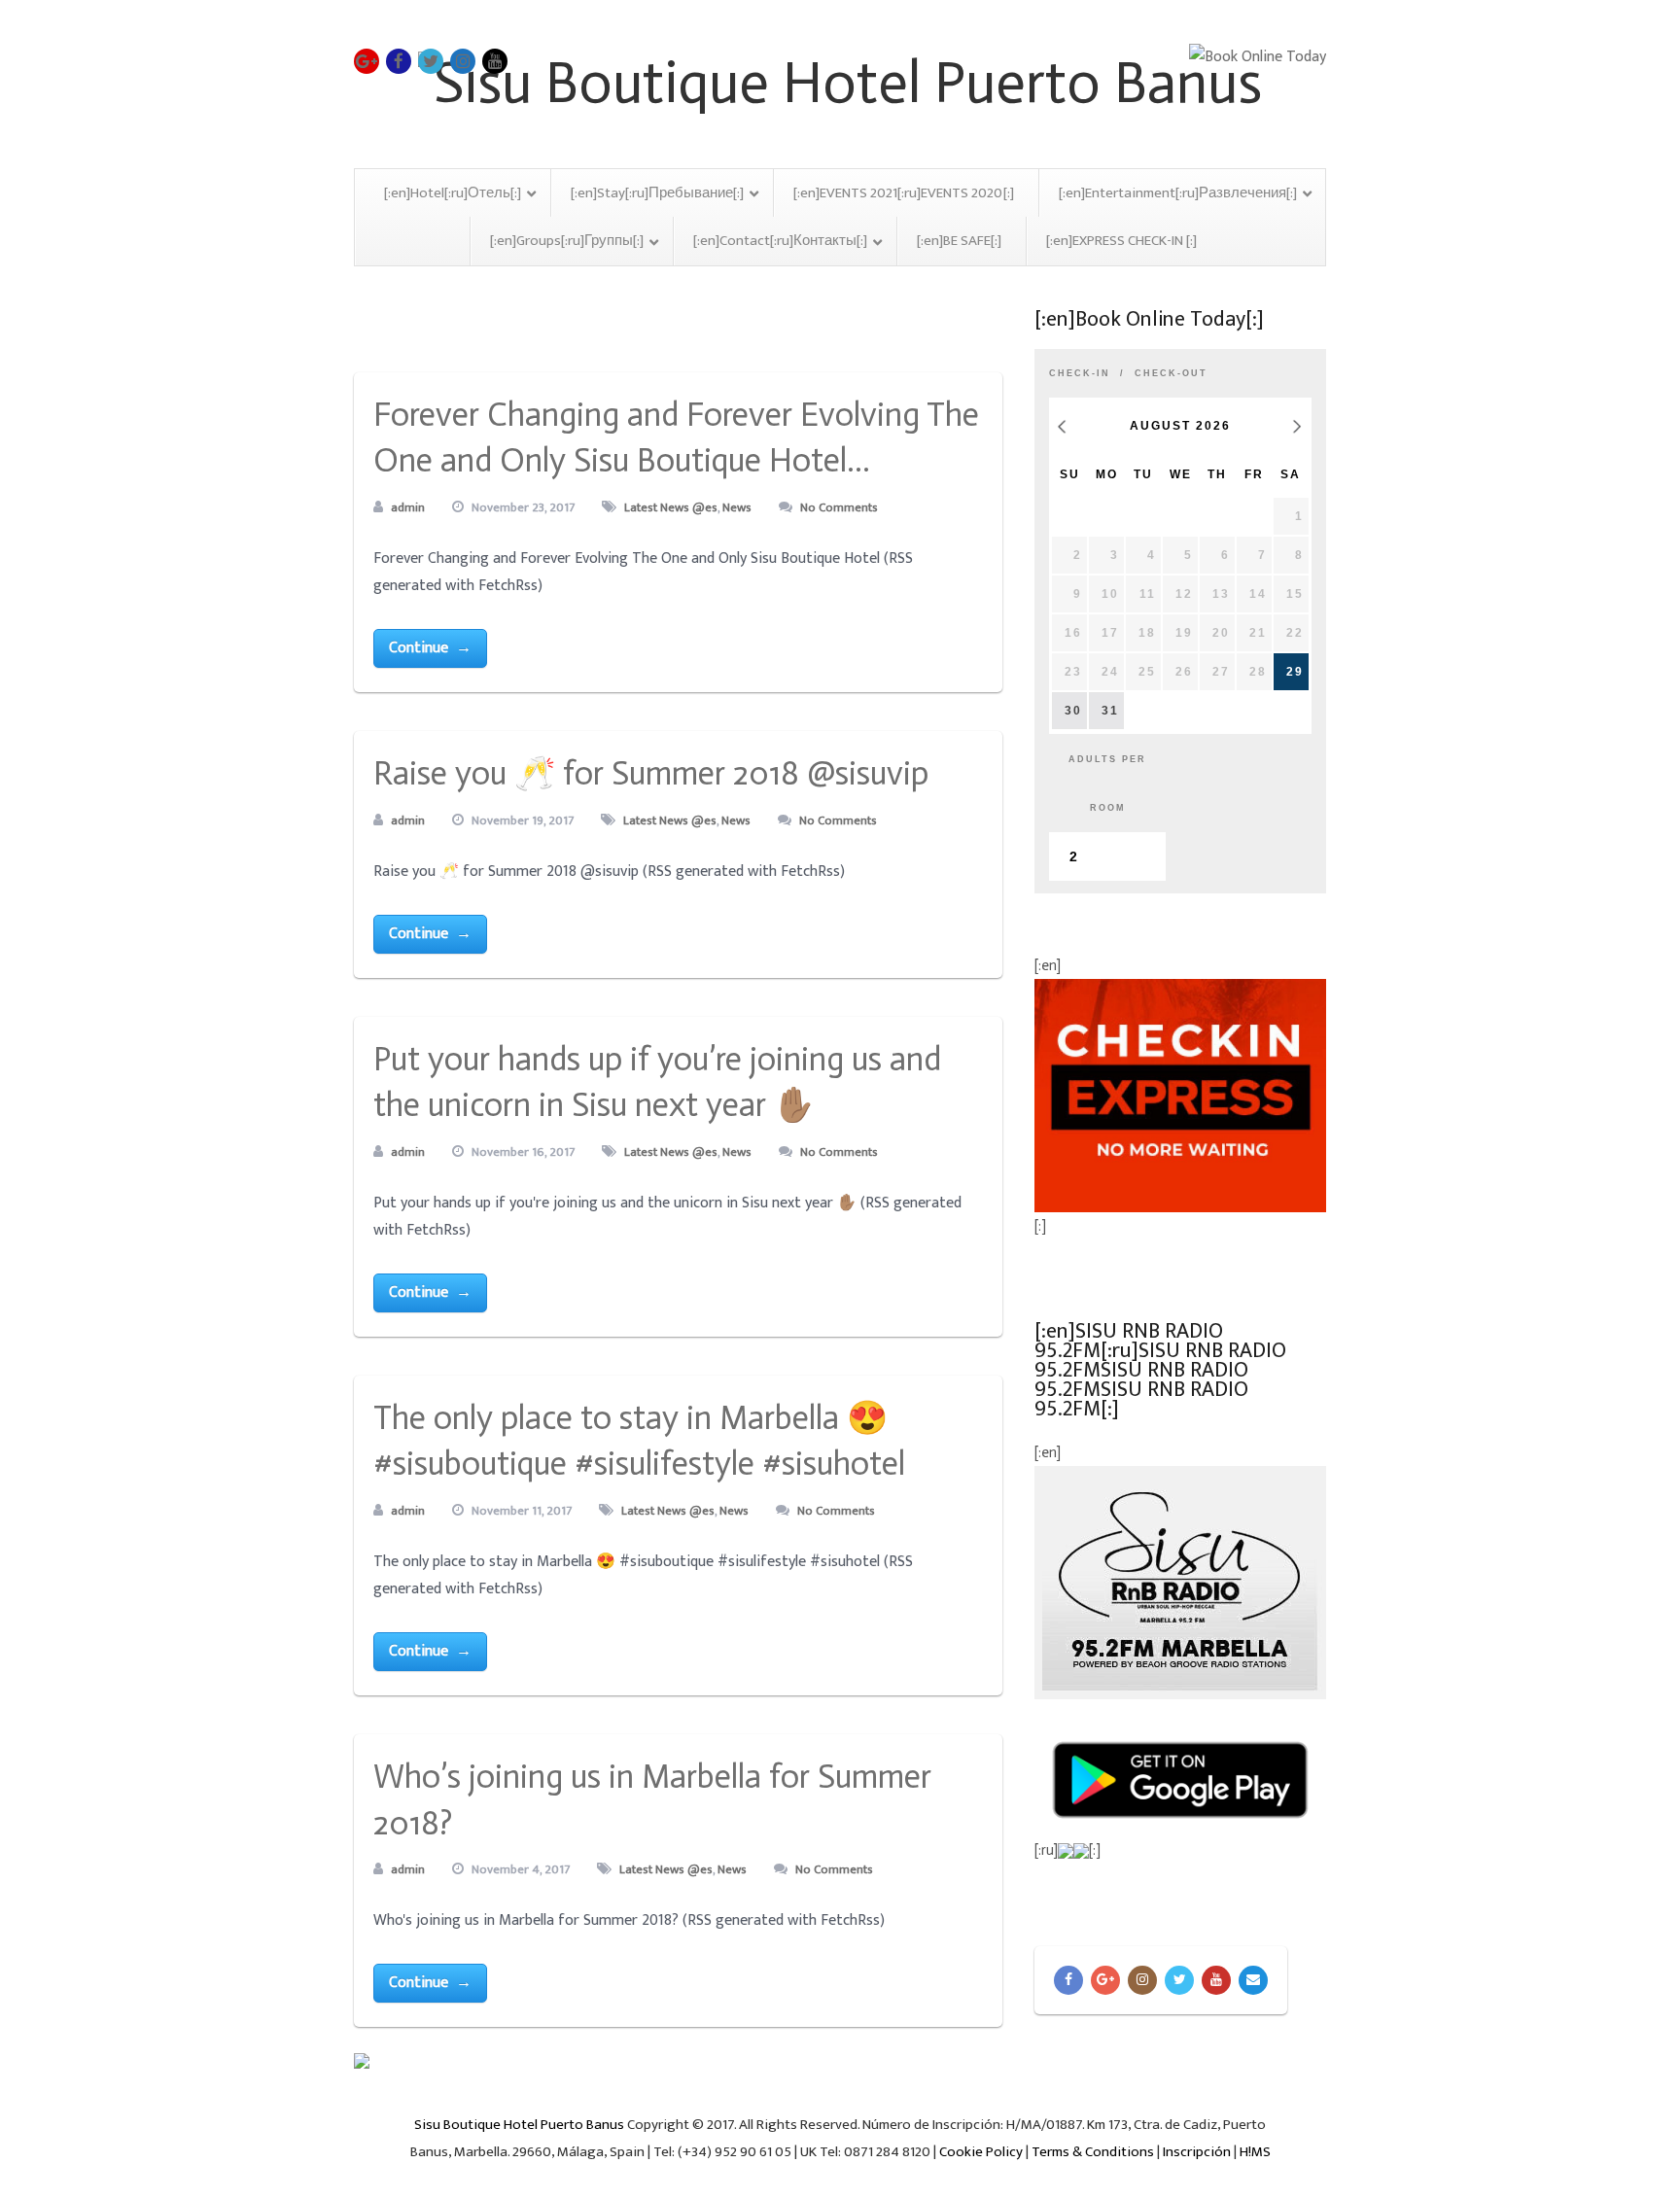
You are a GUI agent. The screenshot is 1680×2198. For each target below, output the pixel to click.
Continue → (430, 648)
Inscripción (1197, 2152)
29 (1295, 672)
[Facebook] (1068, 1980)
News (737, 507)
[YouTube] (1216, 1980)
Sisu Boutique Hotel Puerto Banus (519, 2125)
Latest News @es (671, 507)
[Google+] (1105, 1980)
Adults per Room (1107, 784)
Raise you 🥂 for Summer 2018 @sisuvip (651, 773)
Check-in (1080, 373)
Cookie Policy (981, 2152)
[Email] (1253, 1980)
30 (1073, 711)
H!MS (1255, 2152)
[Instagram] (1142, 1980)
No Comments (839, 507)
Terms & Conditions (1093, 2152)
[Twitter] (1179, 1980)
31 (1110, 711)
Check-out (1171, 373)
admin (408, 507)
